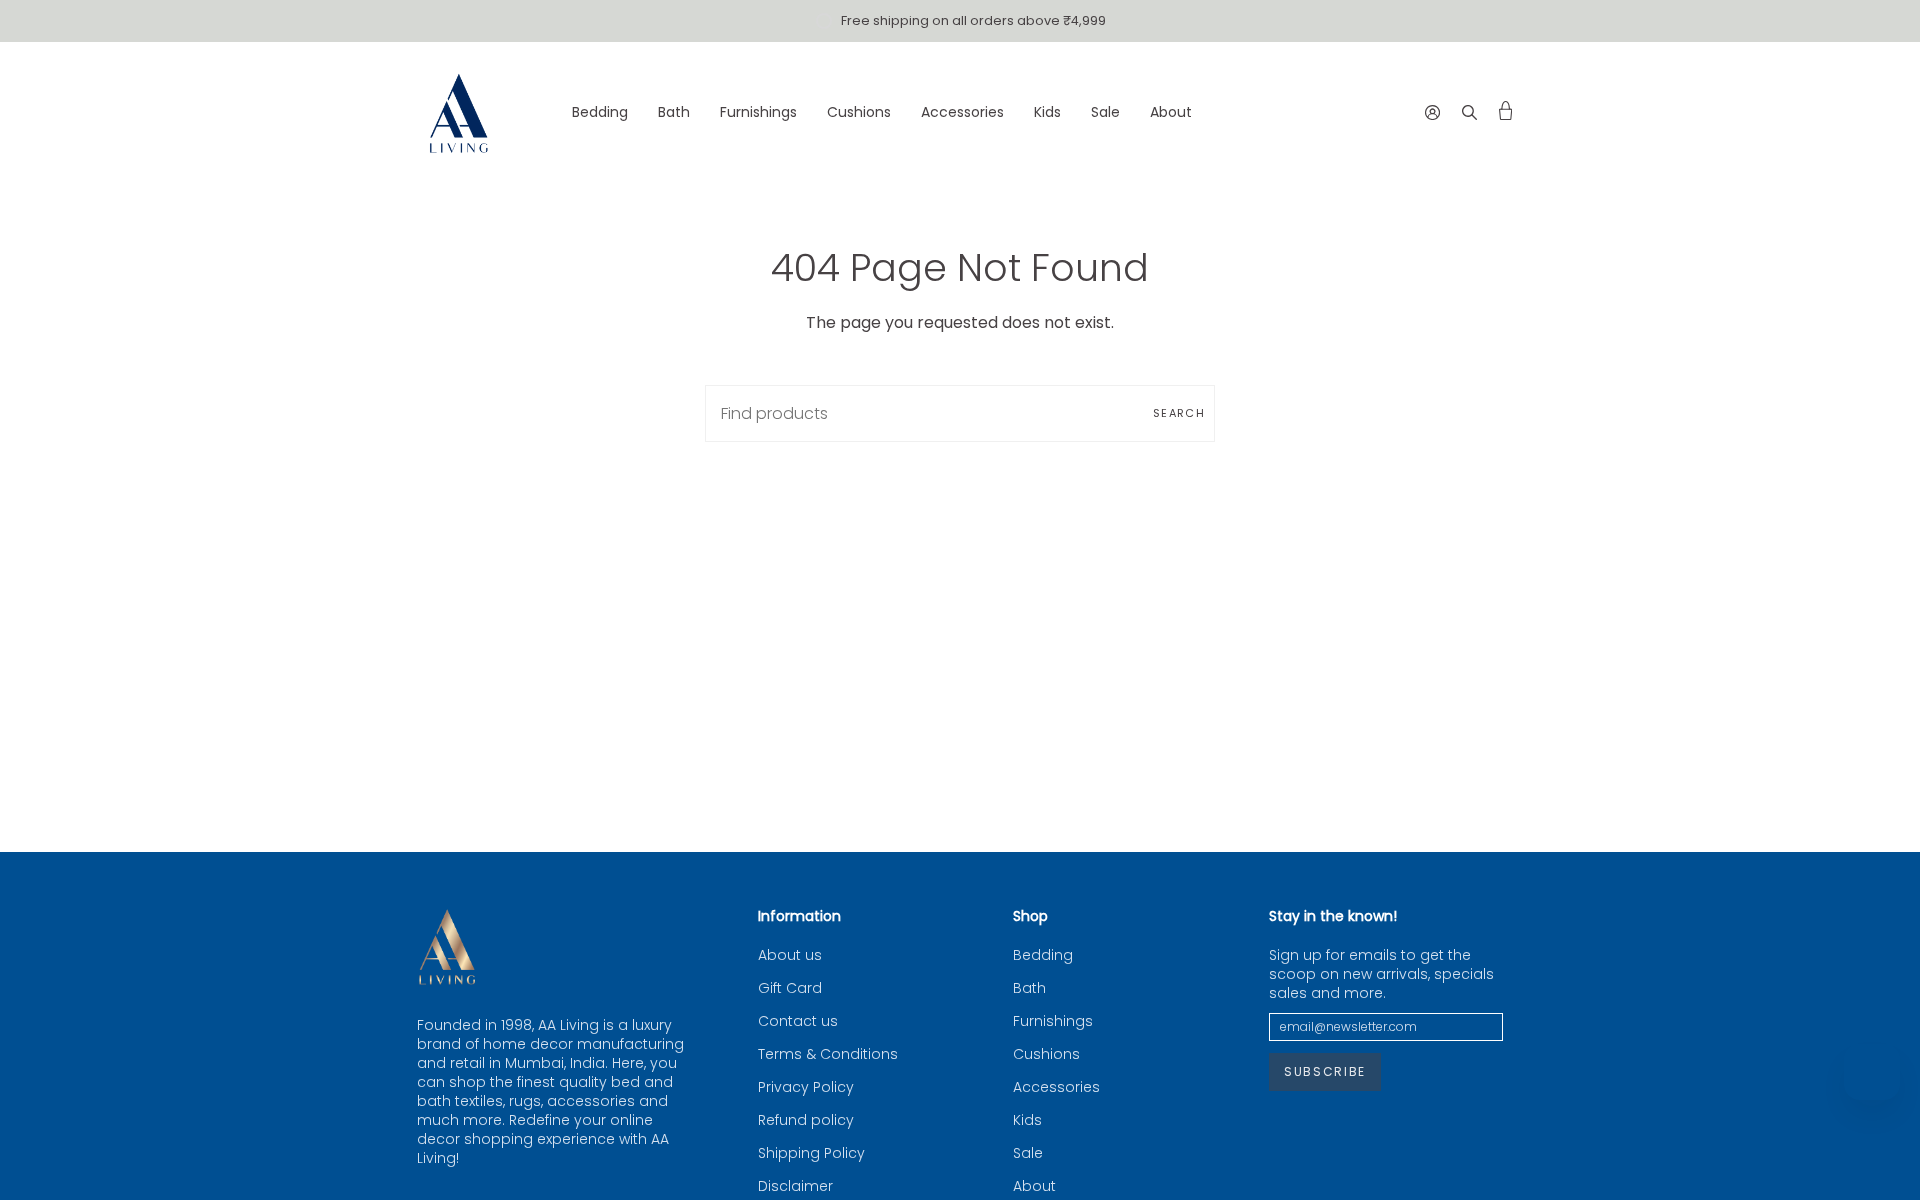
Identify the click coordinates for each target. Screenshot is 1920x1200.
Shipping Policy (811, 1153)
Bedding (1043, 955)
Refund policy (806, 1120)
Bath (1029, 988)
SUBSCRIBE (1325, 1071)
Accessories (1056, 1087)
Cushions (1046, 1054)
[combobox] (960, 413)
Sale (1028, 1153)
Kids (1027, 1120)
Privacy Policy (806, 1087)
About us (790, 955)
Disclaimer (795, 1186)
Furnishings (1053, 1021)
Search (1179, 413)
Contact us (798, 1021)
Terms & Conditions (828, 1054)
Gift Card (790, 988)
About (1034, 1186)
